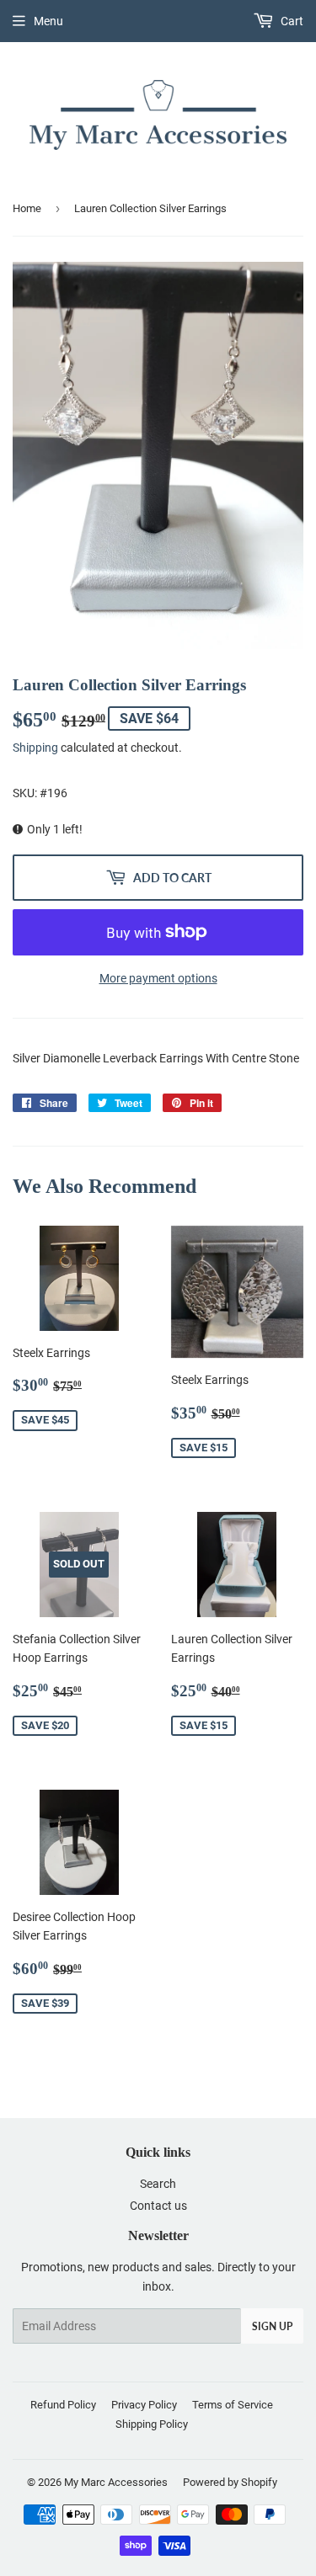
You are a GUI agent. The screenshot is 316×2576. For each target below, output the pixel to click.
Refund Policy (63, 2405)
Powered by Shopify (230, 2482)
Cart (291, 21)
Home (27, 208)
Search (158, 2184)
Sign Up (272, 2326)
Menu (48, 21)
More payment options (158, 978)
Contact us (158, 2206)
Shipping (35, 748)
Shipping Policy (152, 2424)
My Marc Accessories (116, 2482)
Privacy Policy (144, 2405)
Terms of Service (233, 2405)
